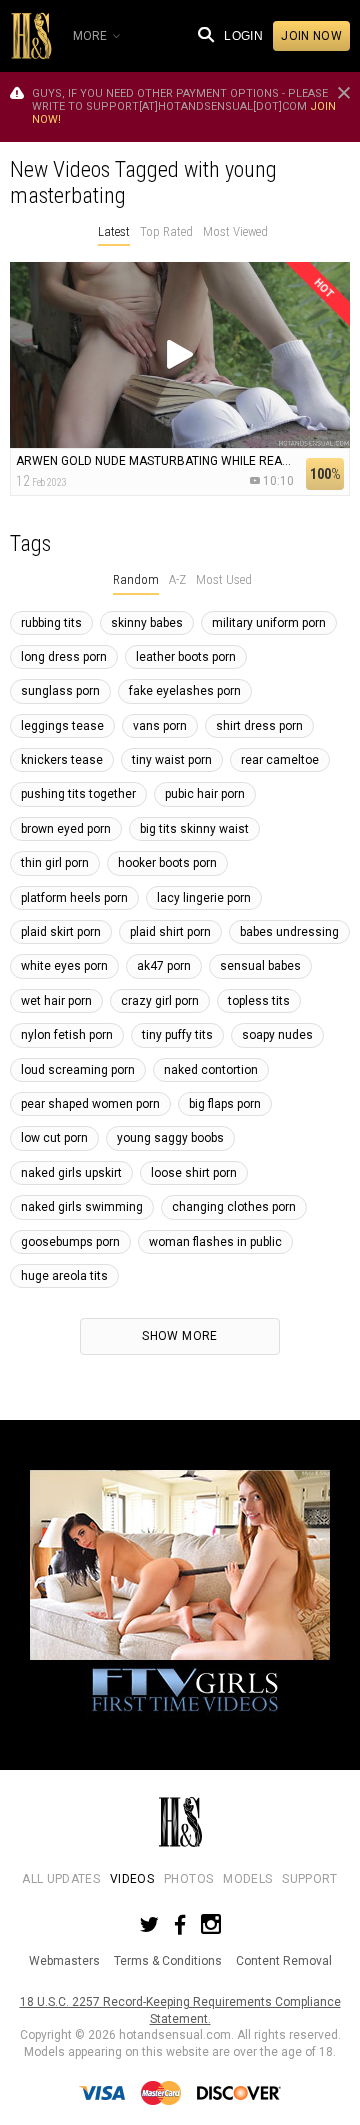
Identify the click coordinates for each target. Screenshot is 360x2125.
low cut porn (54, 1138)
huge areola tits (64, 1276)
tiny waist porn (172, 760)
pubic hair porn (205, 794)
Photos (188, 1879)
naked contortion (211, 1070)
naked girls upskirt (71, 1173)
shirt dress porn (259, 726)
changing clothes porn (234, 1207)
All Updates (61, 1879)
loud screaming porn (78, 1070)
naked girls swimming (82, 1207)
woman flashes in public (215, 1242)
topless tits (259, 1001)
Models (247, 1879)
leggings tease (62, 726)
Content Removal (284, 1961)
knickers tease (62, 760)
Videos (132, 1879)
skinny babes (147, 623)
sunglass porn (60, 691)
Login (243, 36)
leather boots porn (186, 657)
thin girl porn (55, 863)
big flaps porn (225, 1104)
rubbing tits (51, 623)
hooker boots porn (167, 863)
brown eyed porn (66, 829)
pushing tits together (78, 794)
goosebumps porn (70, 1242)
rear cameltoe (280, 760)
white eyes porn (64, 966)
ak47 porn (164, 966)
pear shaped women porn (90, 1104)
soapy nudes (277, 1035)
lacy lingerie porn (204, 898)
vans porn (160, 726)
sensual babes (260, 966)
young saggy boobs (170, 1138)
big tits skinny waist (194, 829)
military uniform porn (269, 623)
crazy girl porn (160, 1001)
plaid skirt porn (61, 932)
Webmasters (64, 1961)
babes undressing (289, 932)
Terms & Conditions (168, 1961)
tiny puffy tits (177, 1035)
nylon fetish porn (67, 1035)
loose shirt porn (194, 1173)
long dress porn (64, 657)
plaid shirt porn (170, 932)
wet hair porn (56, 1001)
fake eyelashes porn (185, 691)
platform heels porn (74, 898)
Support (309, 1879)
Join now (311, 36)
